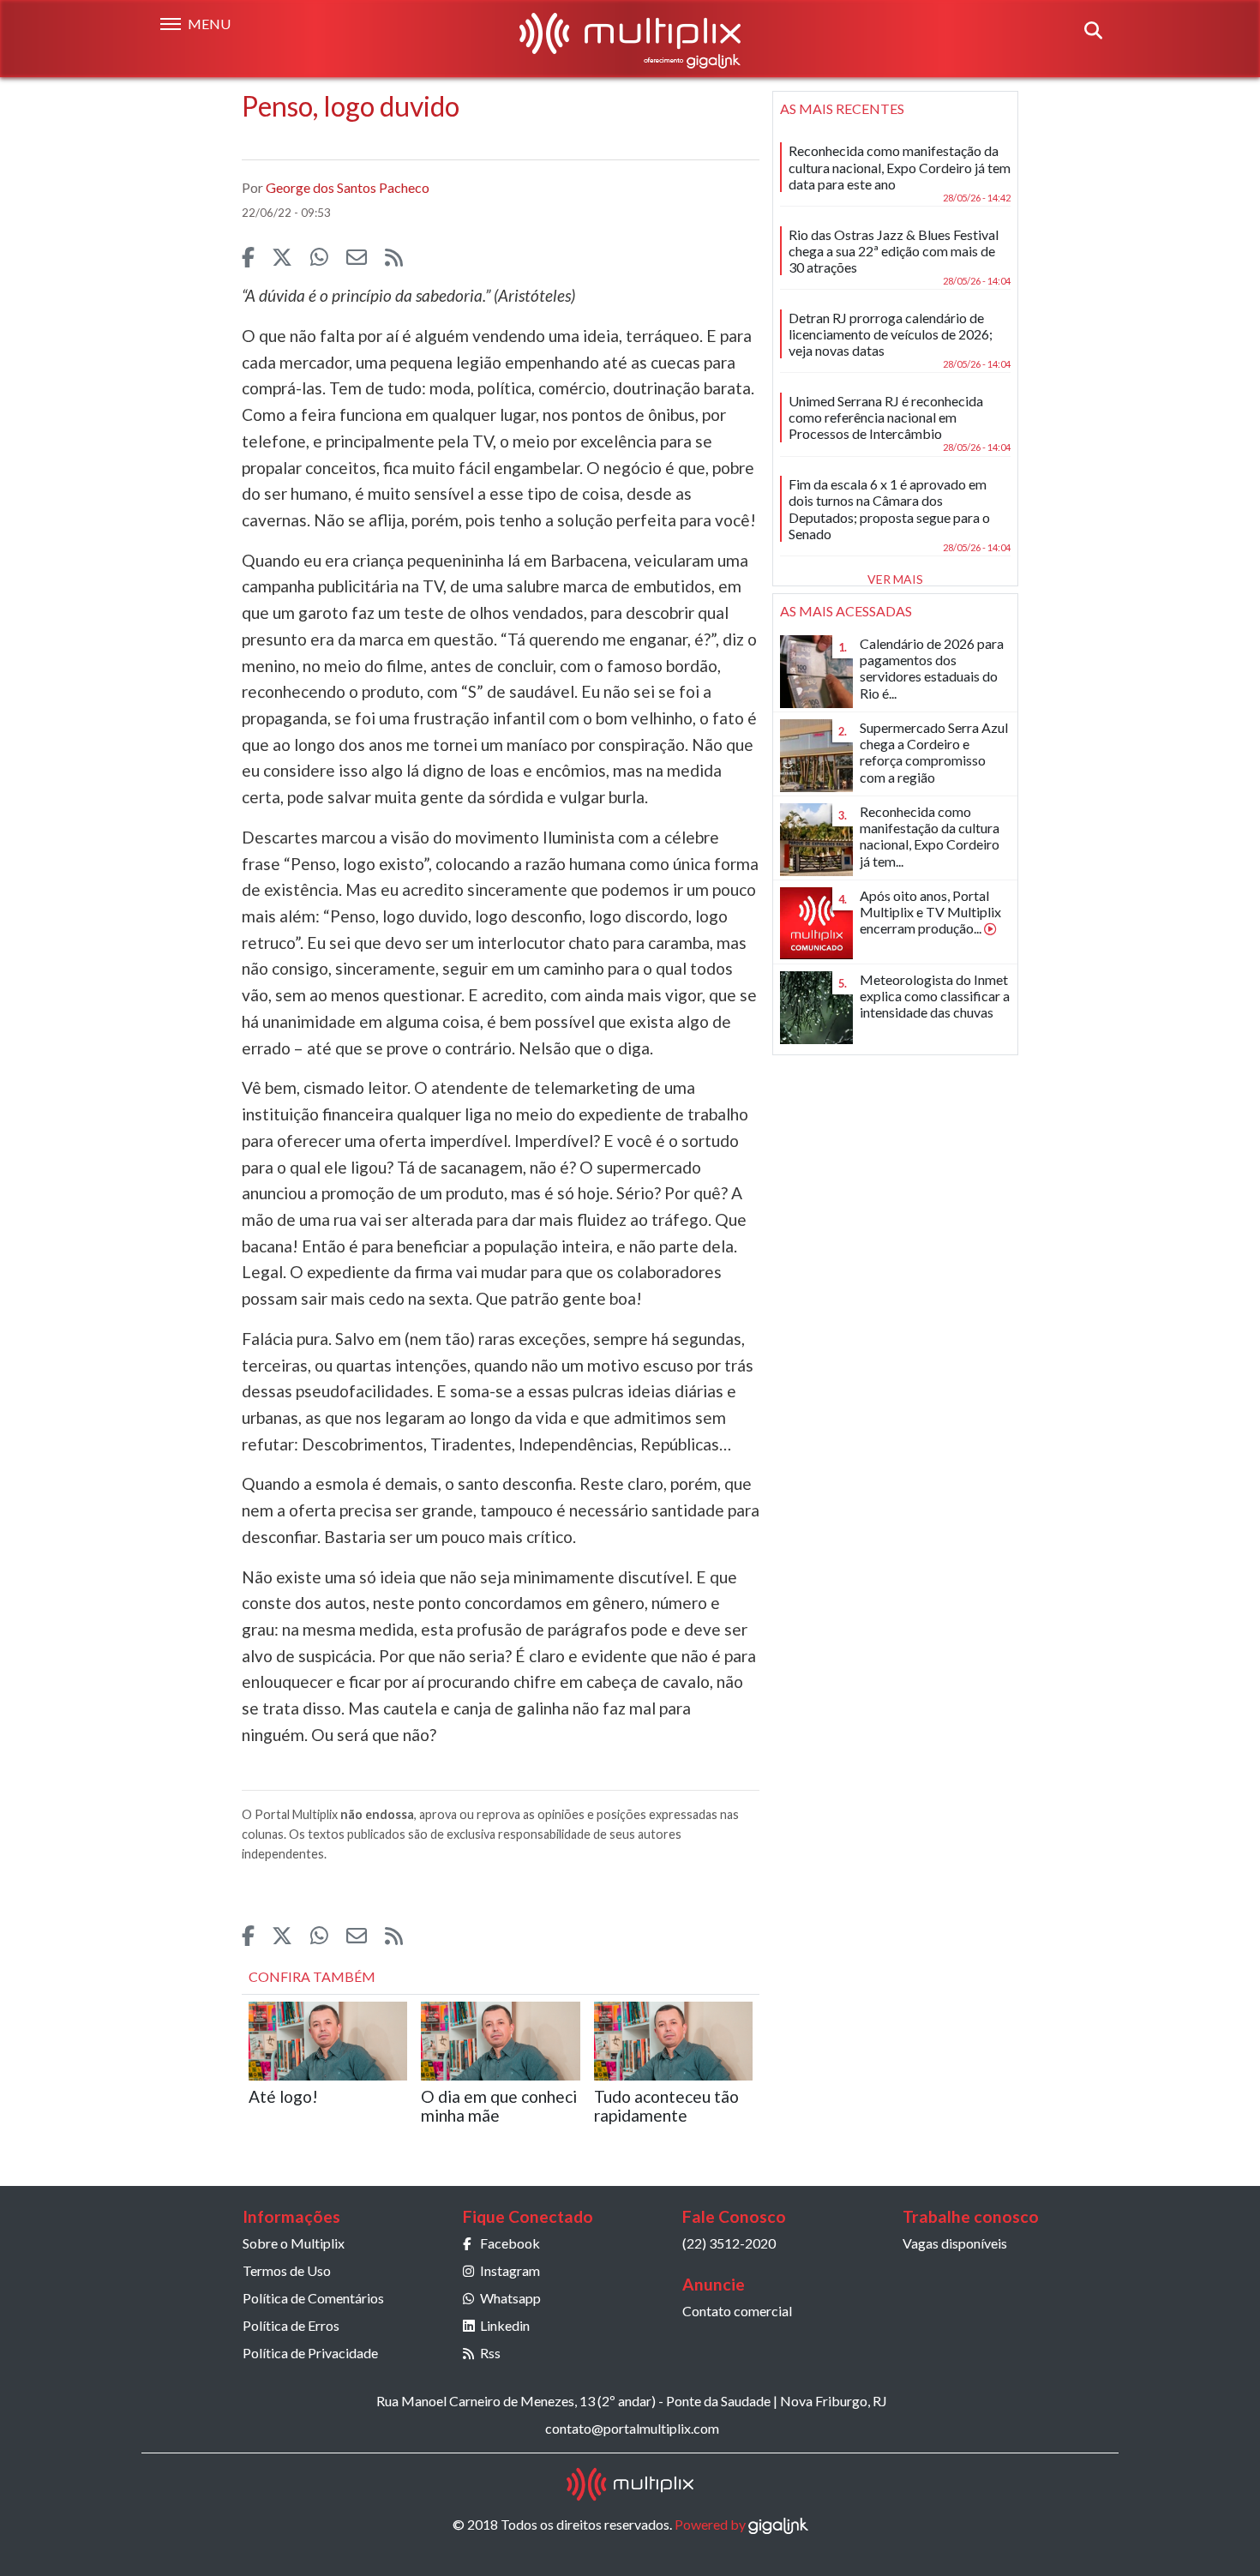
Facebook (510, 2243)
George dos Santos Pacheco (348, 187)
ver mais (895, 579)
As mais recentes (842, 108)
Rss (490, 2353)
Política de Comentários (313, 2298)
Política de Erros (291, 2325)
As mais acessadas (846, 611)
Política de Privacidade (310, 2353)
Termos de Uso (287, 2270)
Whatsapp (510, 2298)
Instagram (510, 2270)
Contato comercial (737, 2311)
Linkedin (505, 2325)
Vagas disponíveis (955, 2243)
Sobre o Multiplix (294, 2243)
